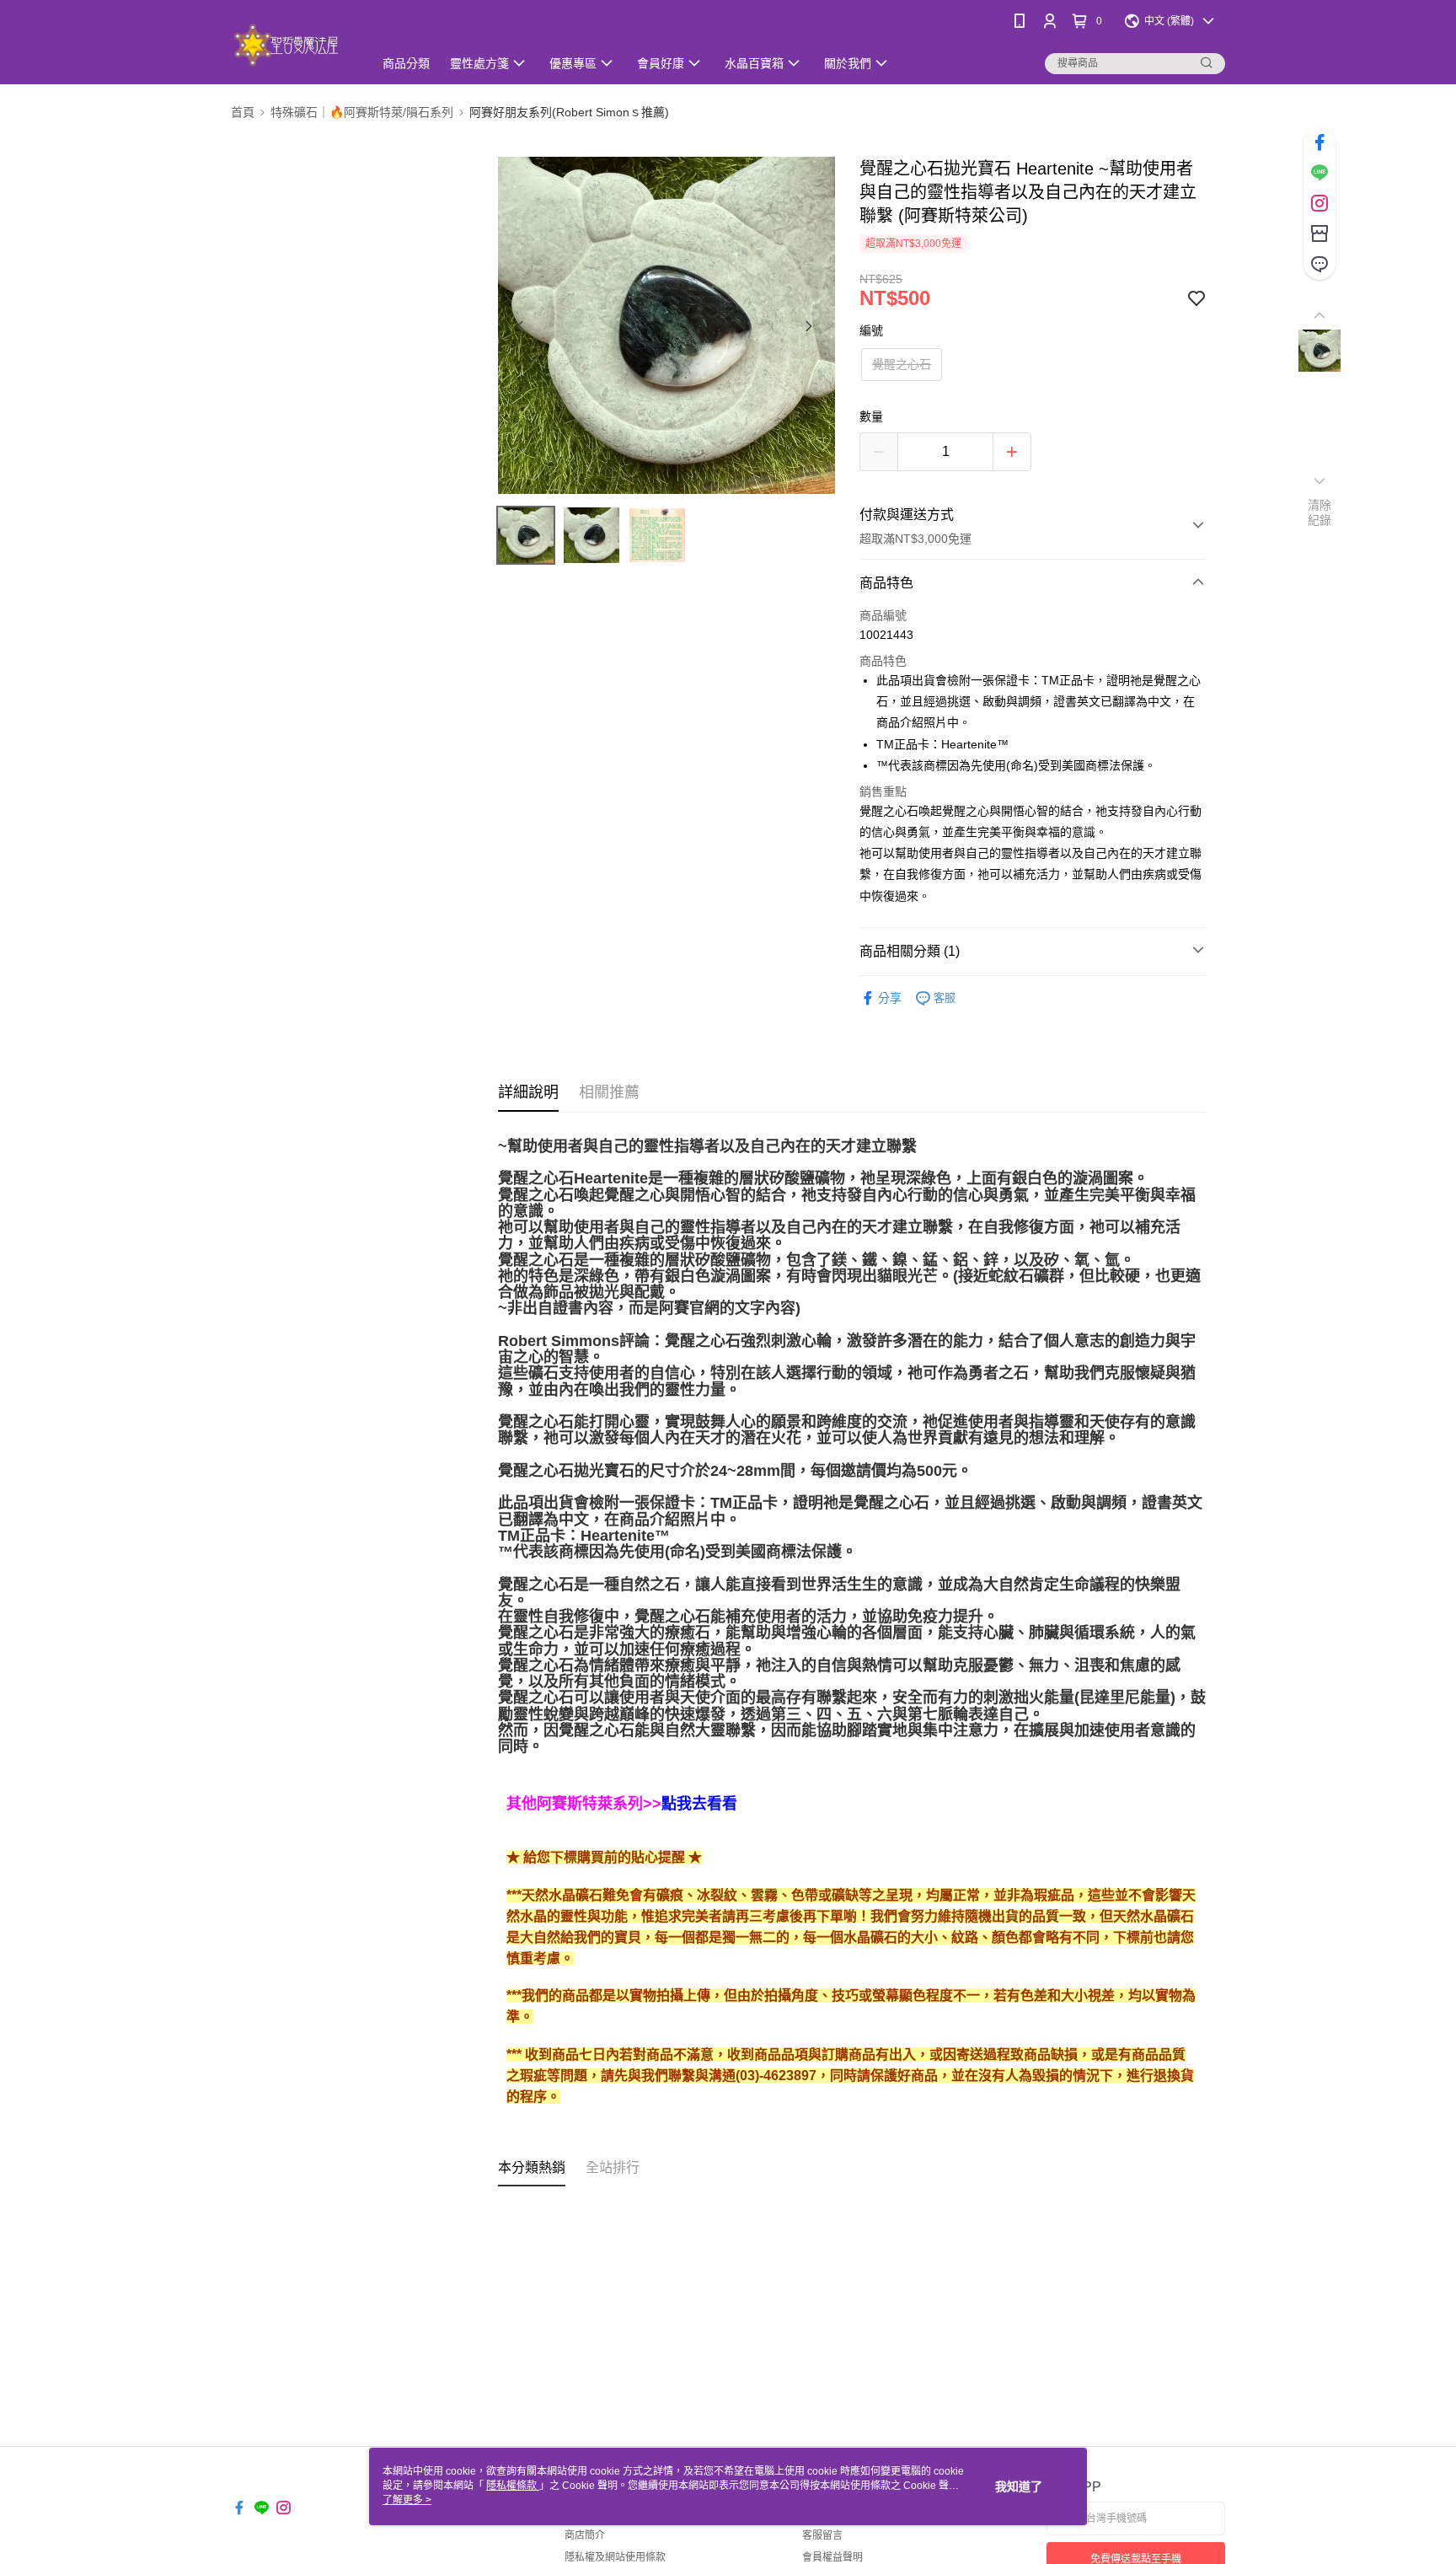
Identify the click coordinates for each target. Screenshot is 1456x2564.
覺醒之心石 (902, 364)
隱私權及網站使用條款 (615, 2557)
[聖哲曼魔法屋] (292, 44)
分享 (890, 998)
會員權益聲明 (832, 2557)
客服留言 (822, 2535)
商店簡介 (585, 2535)
